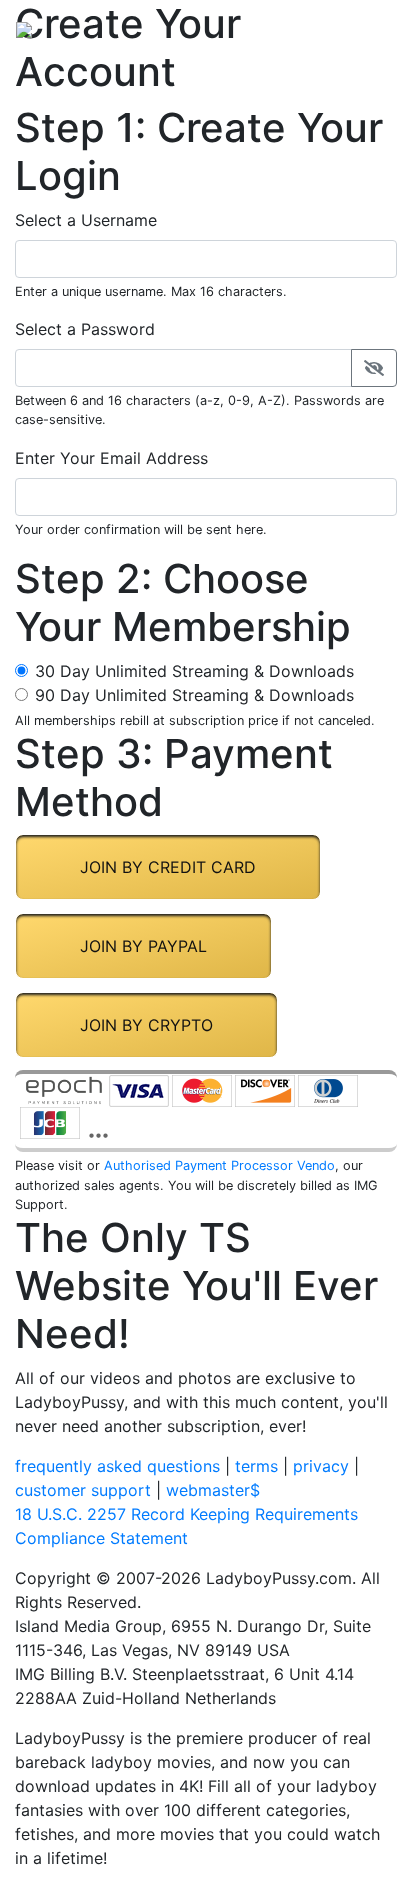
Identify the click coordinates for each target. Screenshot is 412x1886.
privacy (321, 1466)
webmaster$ (213, 1490)
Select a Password (85, 329)
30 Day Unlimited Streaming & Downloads (194, 671)
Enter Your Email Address (111, 458)
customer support (83, 1490)
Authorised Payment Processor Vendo (219, 1165)
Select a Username (86, 220)
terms (256, 1466)
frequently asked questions (117, 1466)
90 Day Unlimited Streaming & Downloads (194, 695)
